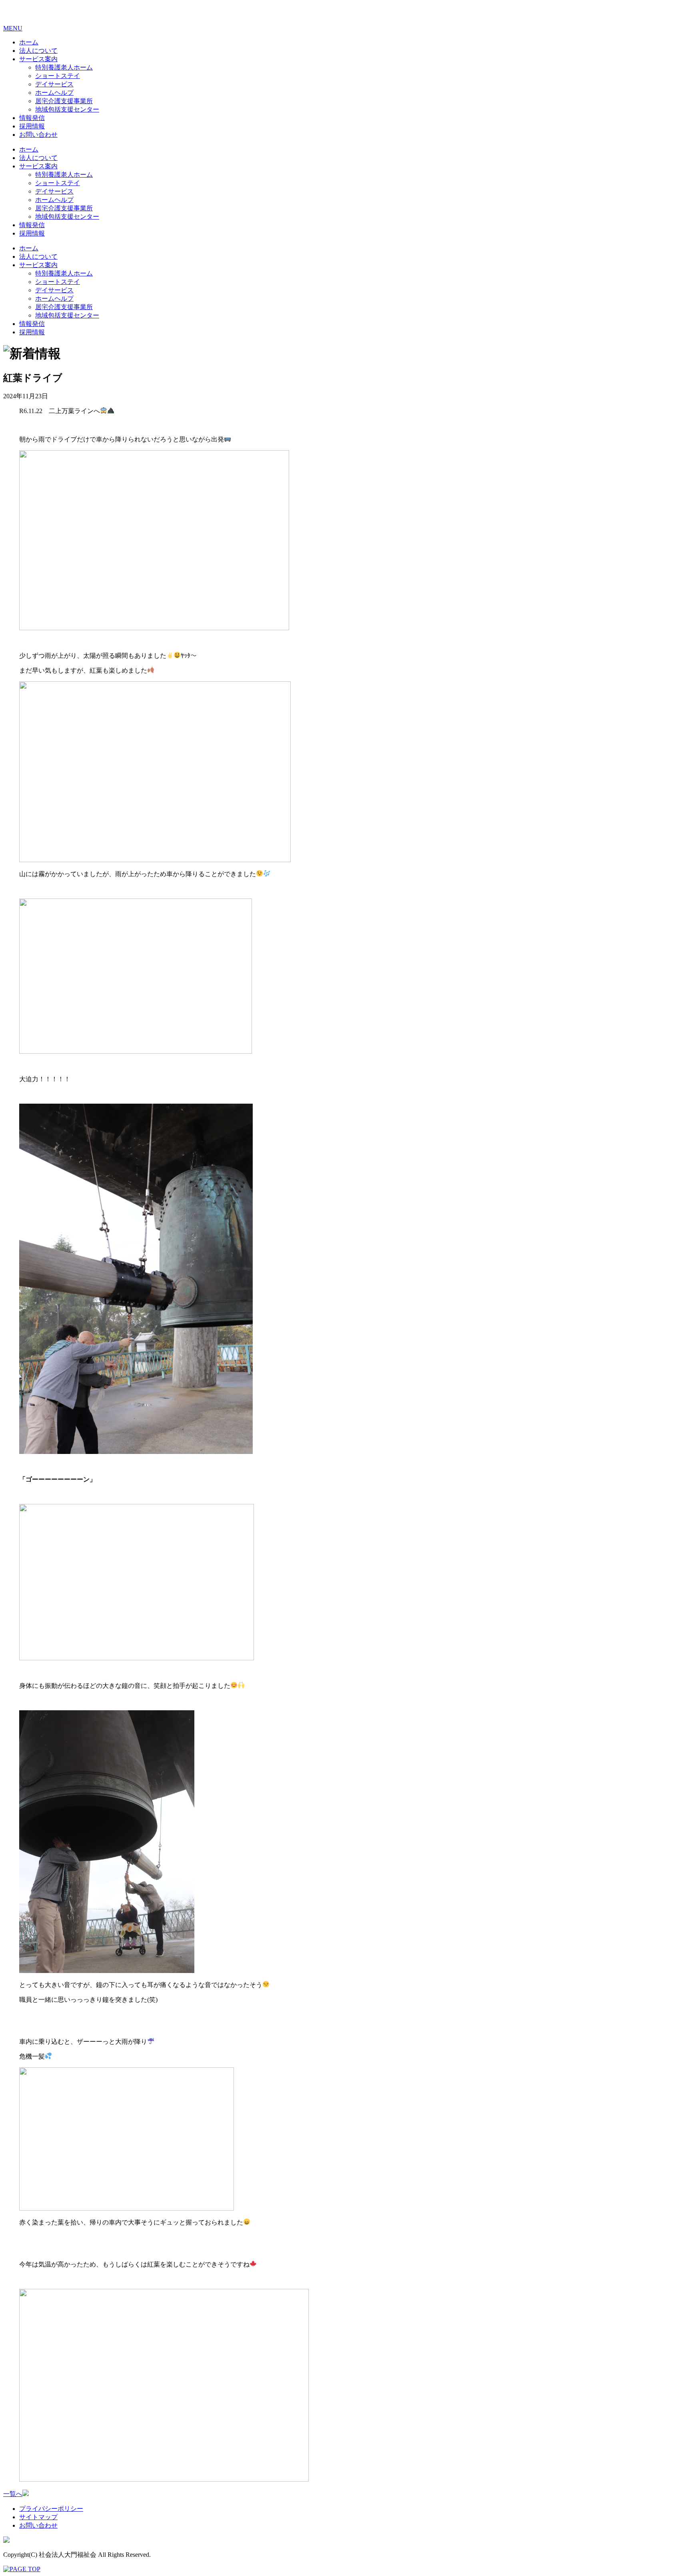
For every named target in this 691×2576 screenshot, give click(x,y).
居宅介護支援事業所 (64, 101)
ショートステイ (58, 76)
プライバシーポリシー (51, 2509)
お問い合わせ (38, 135)
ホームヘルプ (54, 93)
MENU (13, 28)
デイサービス (54, 84)
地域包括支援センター (67, 109)
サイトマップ (38, 2517)
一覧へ (13, 2494)
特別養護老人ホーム (64, 67)
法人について (38, 51)
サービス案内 (38, 59)
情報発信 (32, 118)
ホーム (29, 42)
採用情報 (32, 126)
